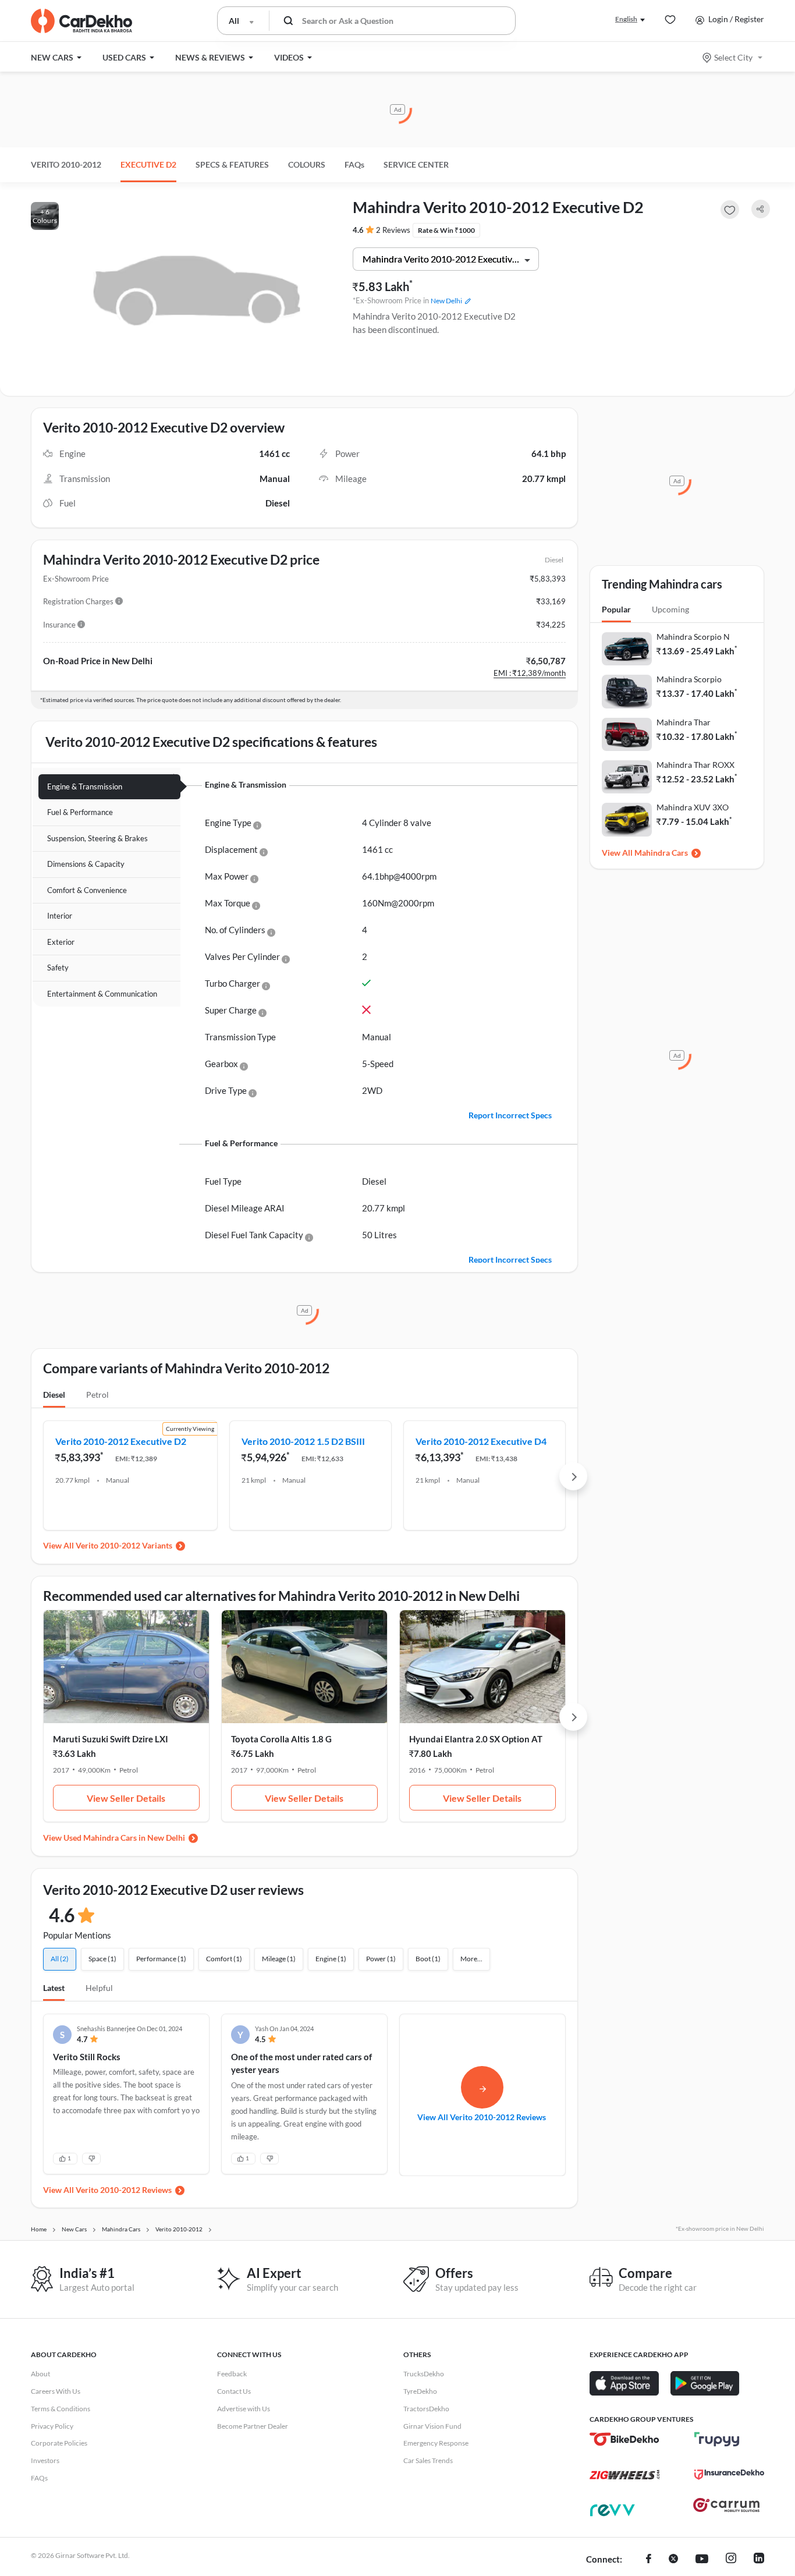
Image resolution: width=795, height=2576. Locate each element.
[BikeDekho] (624, 2439)
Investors (45, 2460)
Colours (307, 164)
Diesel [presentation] (54, 1395)
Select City (733, 57)
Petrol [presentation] (97, 1395)
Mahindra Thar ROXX (695, 765)
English (626, 19)
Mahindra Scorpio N (693, 637)
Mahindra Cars (661, 853)
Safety (58, 968)
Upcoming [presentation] (670, 609)
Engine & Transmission (85, 786)
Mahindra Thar (684, 722)
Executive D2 (148, 164)
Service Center (416, 164)
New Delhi (446, 301)
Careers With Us (56, 2391)
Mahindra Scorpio (689, 679)
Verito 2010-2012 (66, 164)
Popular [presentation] (616, 609)
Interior (60, 916)
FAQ (354, 164)
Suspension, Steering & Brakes (97, 838)
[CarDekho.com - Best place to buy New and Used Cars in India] (81, 21)
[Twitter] (673, 2560)
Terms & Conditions (61, 2409)
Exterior (61, 942)
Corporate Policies (59, 2443)
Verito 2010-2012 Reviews (124, 2190)
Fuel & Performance (80, 812)
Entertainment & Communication (102, 994)
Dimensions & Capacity (86, 864)
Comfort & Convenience (87, 890)
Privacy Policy (52, 2426)
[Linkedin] (759, 2560)
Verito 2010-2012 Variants (124, 1545)
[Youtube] (702, 2560)
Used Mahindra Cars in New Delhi (124, 1838)
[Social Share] (761, 209)
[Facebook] (649, 2560)
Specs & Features (232, 164)
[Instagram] (731, 2560)
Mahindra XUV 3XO (693, 807)
